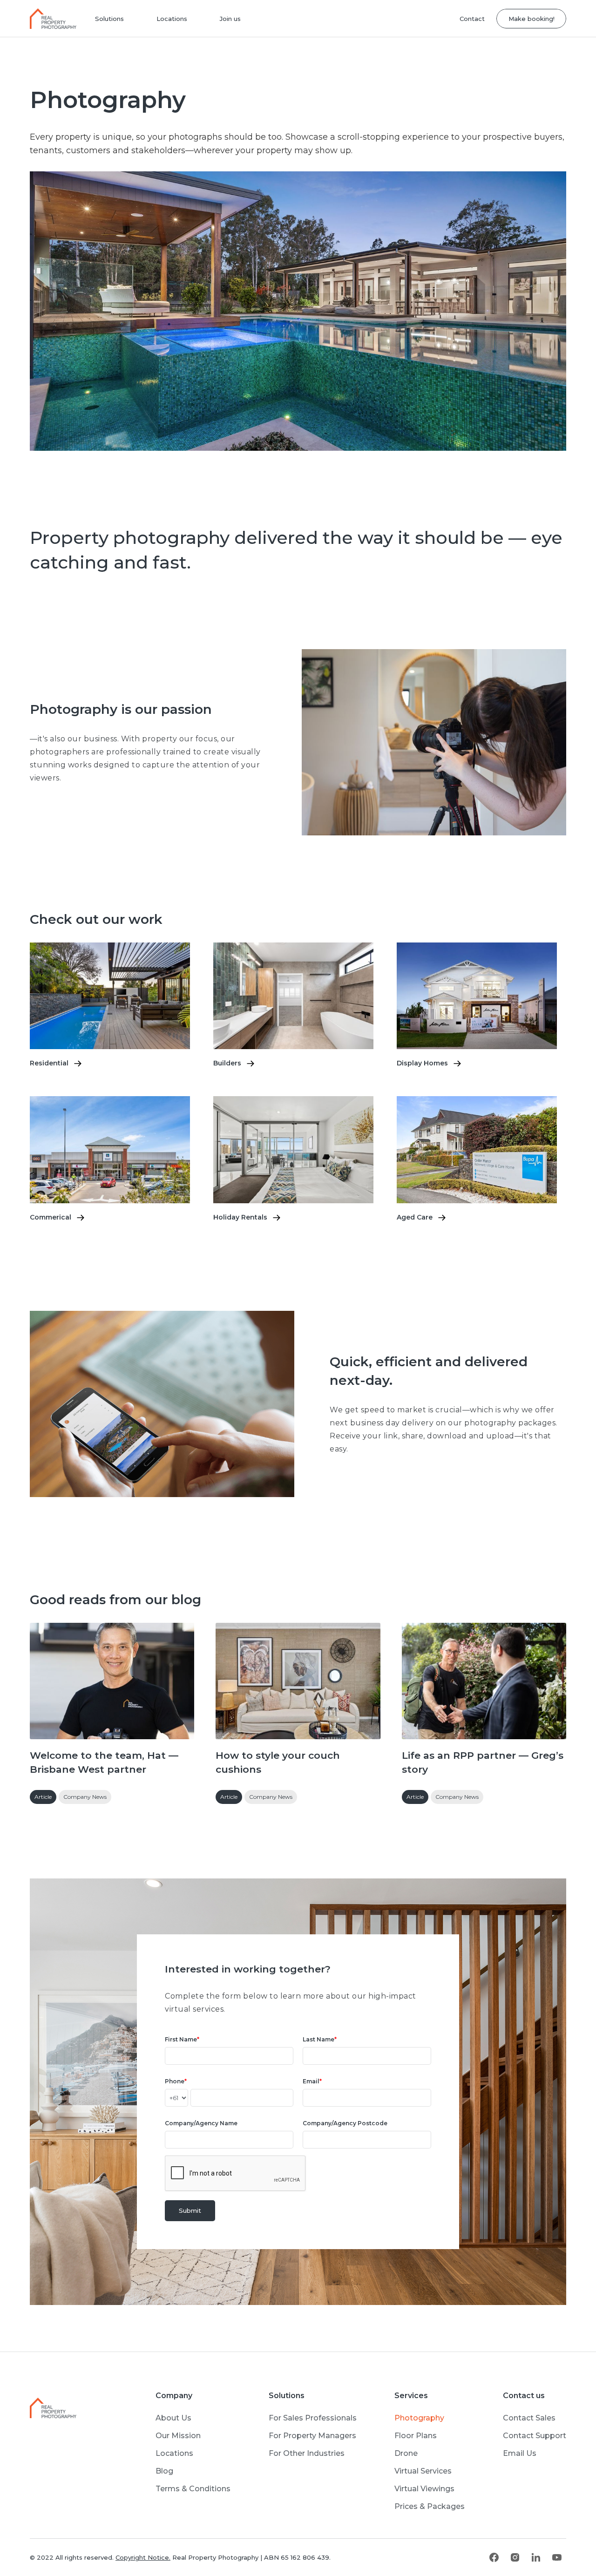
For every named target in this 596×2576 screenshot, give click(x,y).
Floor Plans (416, 2436)
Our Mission (178, 2436)
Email (312, 2081)
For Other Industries (307, 2453)
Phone (176, 2081)
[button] (109, 19)
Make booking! (532, 19)
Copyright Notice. (143, 2557)
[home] (57, 19)
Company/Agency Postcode (345, 2123)
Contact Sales (529, 2418)
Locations (172, 19)
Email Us (520, 2453)
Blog (164, 2471)
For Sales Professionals (313, 2418)
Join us (230, 19)
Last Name (320, 2039)
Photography (419, 2418)
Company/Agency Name (201, 2123)
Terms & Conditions (193, 2489)
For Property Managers (312, 2436)
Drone (406, 2453)
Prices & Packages (430, 2506)
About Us (173, 2418)
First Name (182, 2039)
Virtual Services (423, 2471)
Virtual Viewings (424, 2489)
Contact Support (535, 2436)
